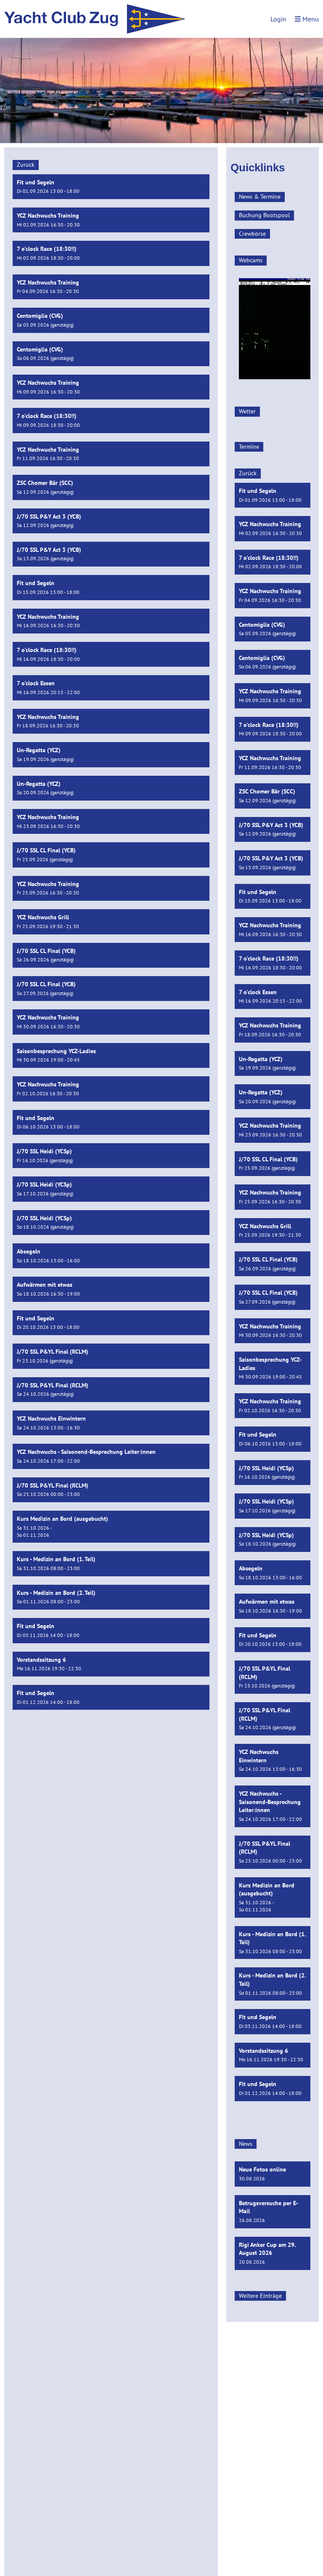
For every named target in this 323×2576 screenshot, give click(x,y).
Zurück (26, 165)
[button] (111, 187)
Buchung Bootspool (264, 215)
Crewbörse (252, 234)
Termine (249, 447)
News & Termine (260, 197)
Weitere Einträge (260, 2296)
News (246, 2144)
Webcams (251, 260)
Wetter (247, 411)
